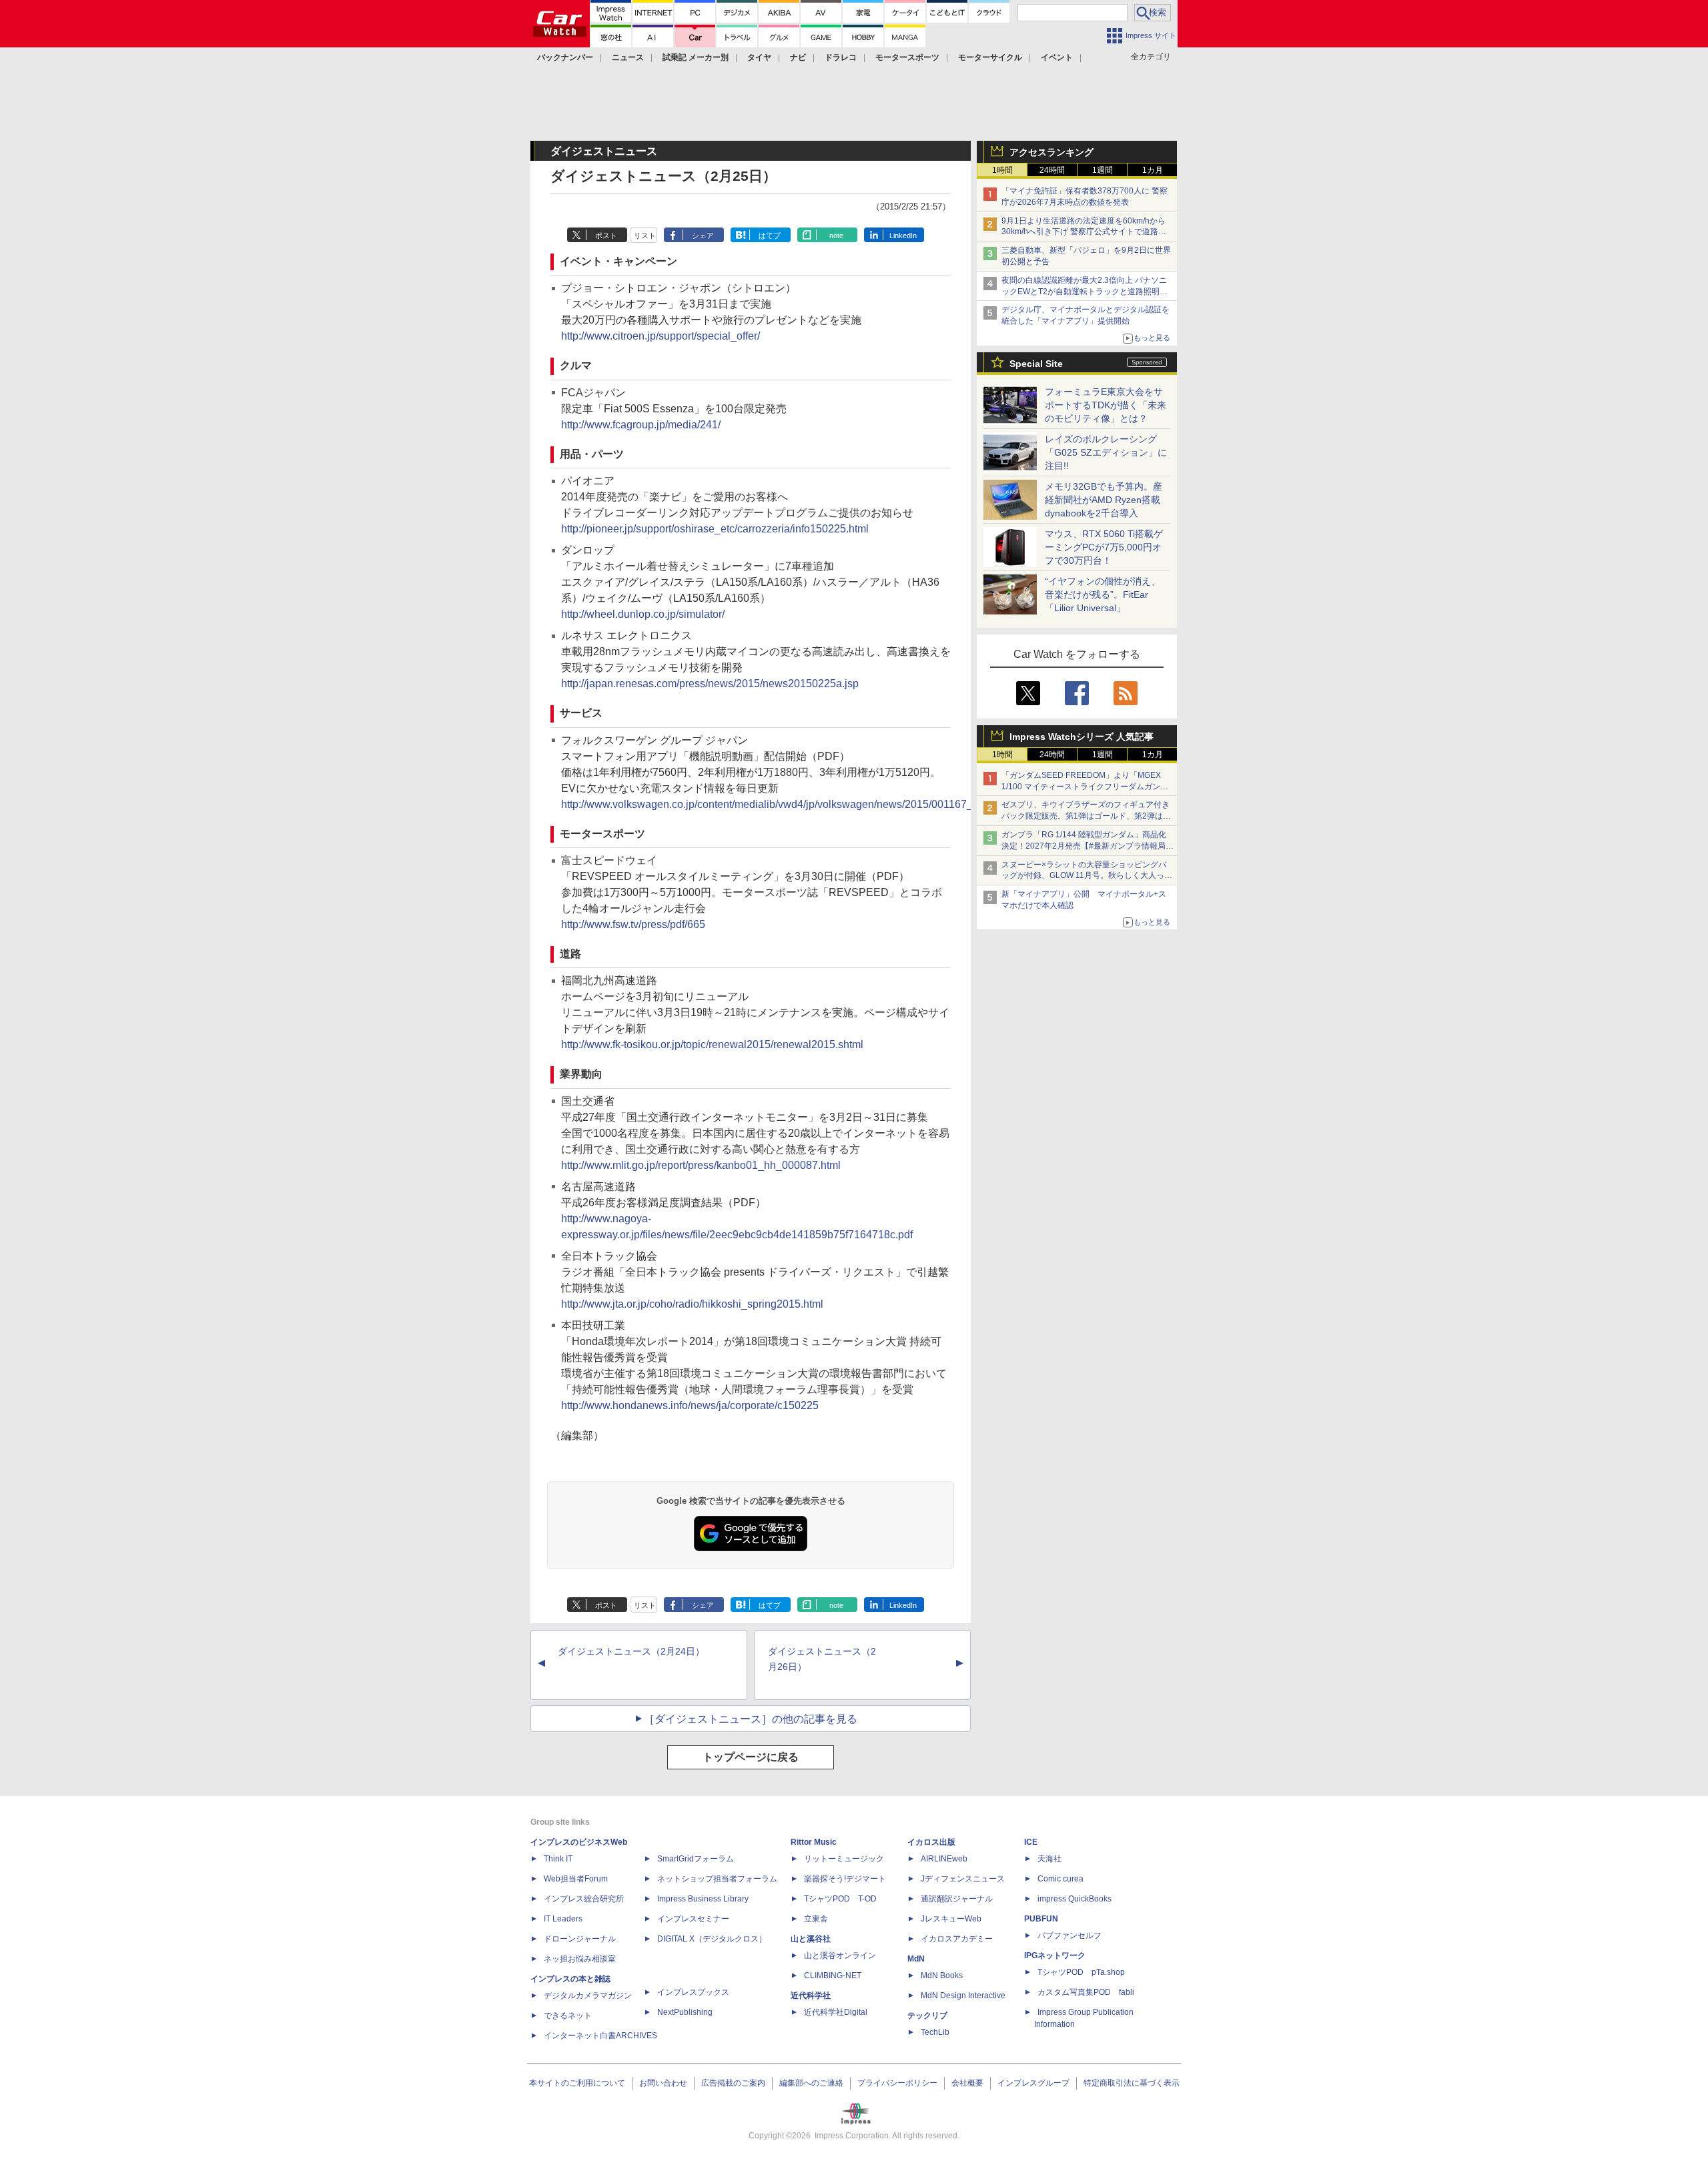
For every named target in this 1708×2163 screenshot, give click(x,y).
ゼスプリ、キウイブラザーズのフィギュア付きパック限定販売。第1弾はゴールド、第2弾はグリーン (1086, 816)
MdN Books (942, 1976)
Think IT (558, 1859)
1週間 (1103, 170)
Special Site (1036, 364)
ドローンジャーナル (580, 1939)
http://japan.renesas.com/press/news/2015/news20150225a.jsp (710, 684)
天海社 (1049, 1859)
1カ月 (1153, 170)
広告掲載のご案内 (733, 2083)
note (836, 236)
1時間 (1002, 170)
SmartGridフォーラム (696, 1859)
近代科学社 (811, 1996)
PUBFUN (1041, 1919)
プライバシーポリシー (897, 2083)
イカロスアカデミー (957, 1939)
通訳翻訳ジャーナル (957, 1899)
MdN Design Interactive (963, 1996)
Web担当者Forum (576, 1879)
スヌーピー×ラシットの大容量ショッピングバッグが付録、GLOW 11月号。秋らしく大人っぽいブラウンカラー (1087, 876)
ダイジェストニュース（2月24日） (631, 1651)
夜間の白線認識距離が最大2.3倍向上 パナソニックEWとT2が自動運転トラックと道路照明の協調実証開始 (1085, 292)
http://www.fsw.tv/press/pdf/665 (633, 924)
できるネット (568, 2016)
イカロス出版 (931, 1842)
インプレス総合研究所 (584, 1899)
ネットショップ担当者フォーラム (717, 1879)
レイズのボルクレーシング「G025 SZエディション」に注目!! (1106, 452)
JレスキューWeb (951, 1919)
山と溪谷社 (811, 1939)
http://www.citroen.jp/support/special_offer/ (661, 336)
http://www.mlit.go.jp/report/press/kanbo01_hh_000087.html (701, 1165)
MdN (916, 1959)
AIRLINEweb (944, 1859)
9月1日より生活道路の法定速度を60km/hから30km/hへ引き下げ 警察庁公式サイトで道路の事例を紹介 (1084, 232)
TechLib (935, 2032)
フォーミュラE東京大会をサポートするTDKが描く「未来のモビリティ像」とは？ (1106, 405)
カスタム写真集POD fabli (1086, 1992)
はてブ (770, 236)
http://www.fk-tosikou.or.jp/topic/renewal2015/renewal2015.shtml (712, 1044)
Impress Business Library (703, 1899)
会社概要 (967, 2083)
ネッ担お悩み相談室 (580, 1959)
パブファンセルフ (1070, 1935)
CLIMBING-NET (833, 1976)
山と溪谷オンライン (840, 1956)
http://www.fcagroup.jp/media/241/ (641, 425)
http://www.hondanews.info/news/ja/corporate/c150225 (690, 1405)
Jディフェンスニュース (963, 1879)
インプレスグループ (1033, 2083)
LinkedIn (903, 236)
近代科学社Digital (836, 2012)
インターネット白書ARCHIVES (600, 2036)
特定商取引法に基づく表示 (1132, 2083)
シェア (703, 236)
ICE (1031, 1842)
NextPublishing (685, 2012)
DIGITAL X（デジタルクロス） (712, 1939)
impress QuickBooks (1075, 1899)
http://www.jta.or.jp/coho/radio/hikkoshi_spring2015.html (692, 1304)
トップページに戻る (751, 1757)
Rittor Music (814, 1842)
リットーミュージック (844, 1859)
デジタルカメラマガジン (588, 1996)
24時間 (1052, 170)
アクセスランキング (1051, 152)
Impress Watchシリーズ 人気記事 (1082, 737)
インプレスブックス (693, 1992)
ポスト (606, 236)
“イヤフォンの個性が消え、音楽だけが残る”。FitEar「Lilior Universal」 (1103, 594)
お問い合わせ (663, 2083)
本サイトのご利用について (577, 2083)
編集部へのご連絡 (811, 2083)
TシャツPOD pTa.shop (1081, 1972)
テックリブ (927, 2016)
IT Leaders (563, 1919)
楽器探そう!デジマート (845, 1879)
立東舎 (816, 1919)
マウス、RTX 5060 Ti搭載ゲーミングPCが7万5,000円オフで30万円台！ (1104, 547)
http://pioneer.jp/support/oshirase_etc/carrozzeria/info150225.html (715, 529)
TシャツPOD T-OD (840, 1899)
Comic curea (1060, 1879)
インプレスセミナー (693, 1919)
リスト (645, 236)
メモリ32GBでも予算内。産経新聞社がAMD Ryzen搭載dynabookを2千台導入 (1104, 500)
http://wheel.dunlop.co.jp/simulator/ (643, 614)
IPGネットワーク (1055, 1956)
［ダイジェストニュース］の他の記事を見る (751, 1719)
